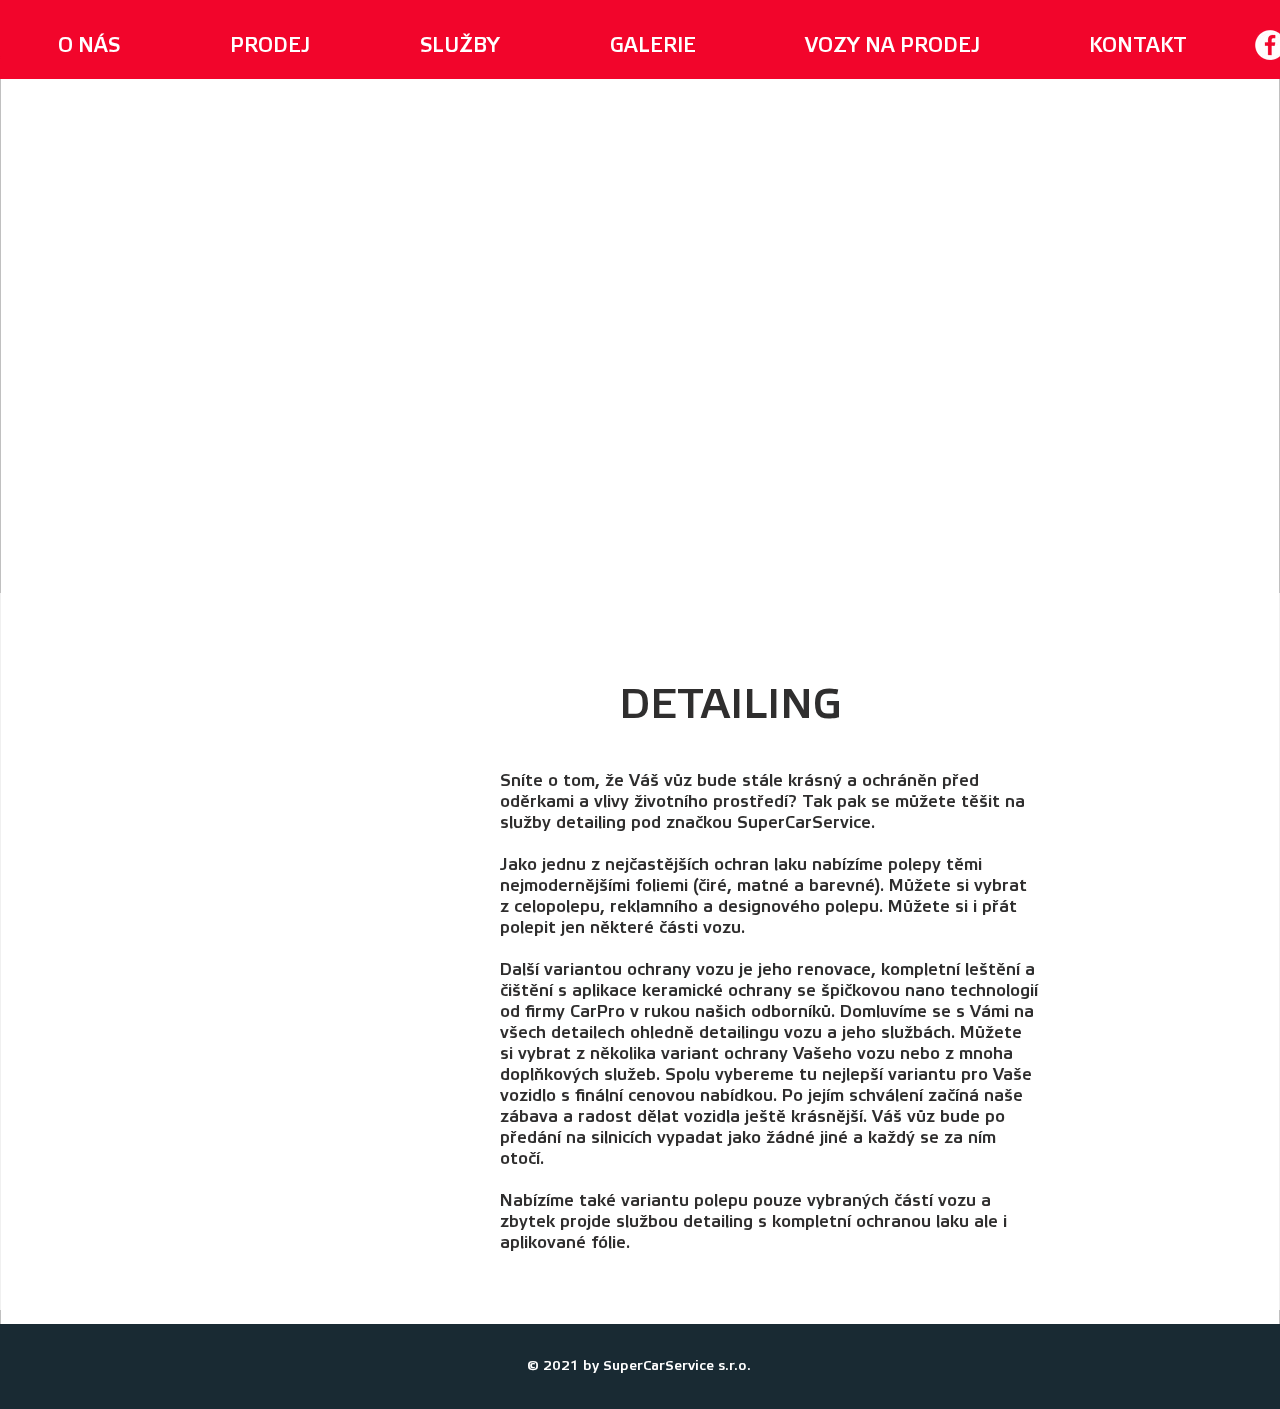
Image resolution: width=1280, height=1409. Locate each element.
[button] (460, 45)
